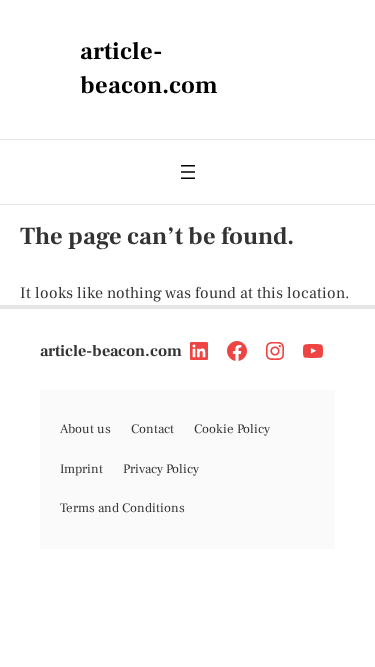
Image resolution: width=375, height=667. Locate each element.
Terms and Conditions (122, 508)
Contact (152, 429)
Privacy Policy (161, 469)
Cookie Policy (232, 429)
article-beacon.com (111, 351)
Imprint (81, 469)
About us (85, 429)
